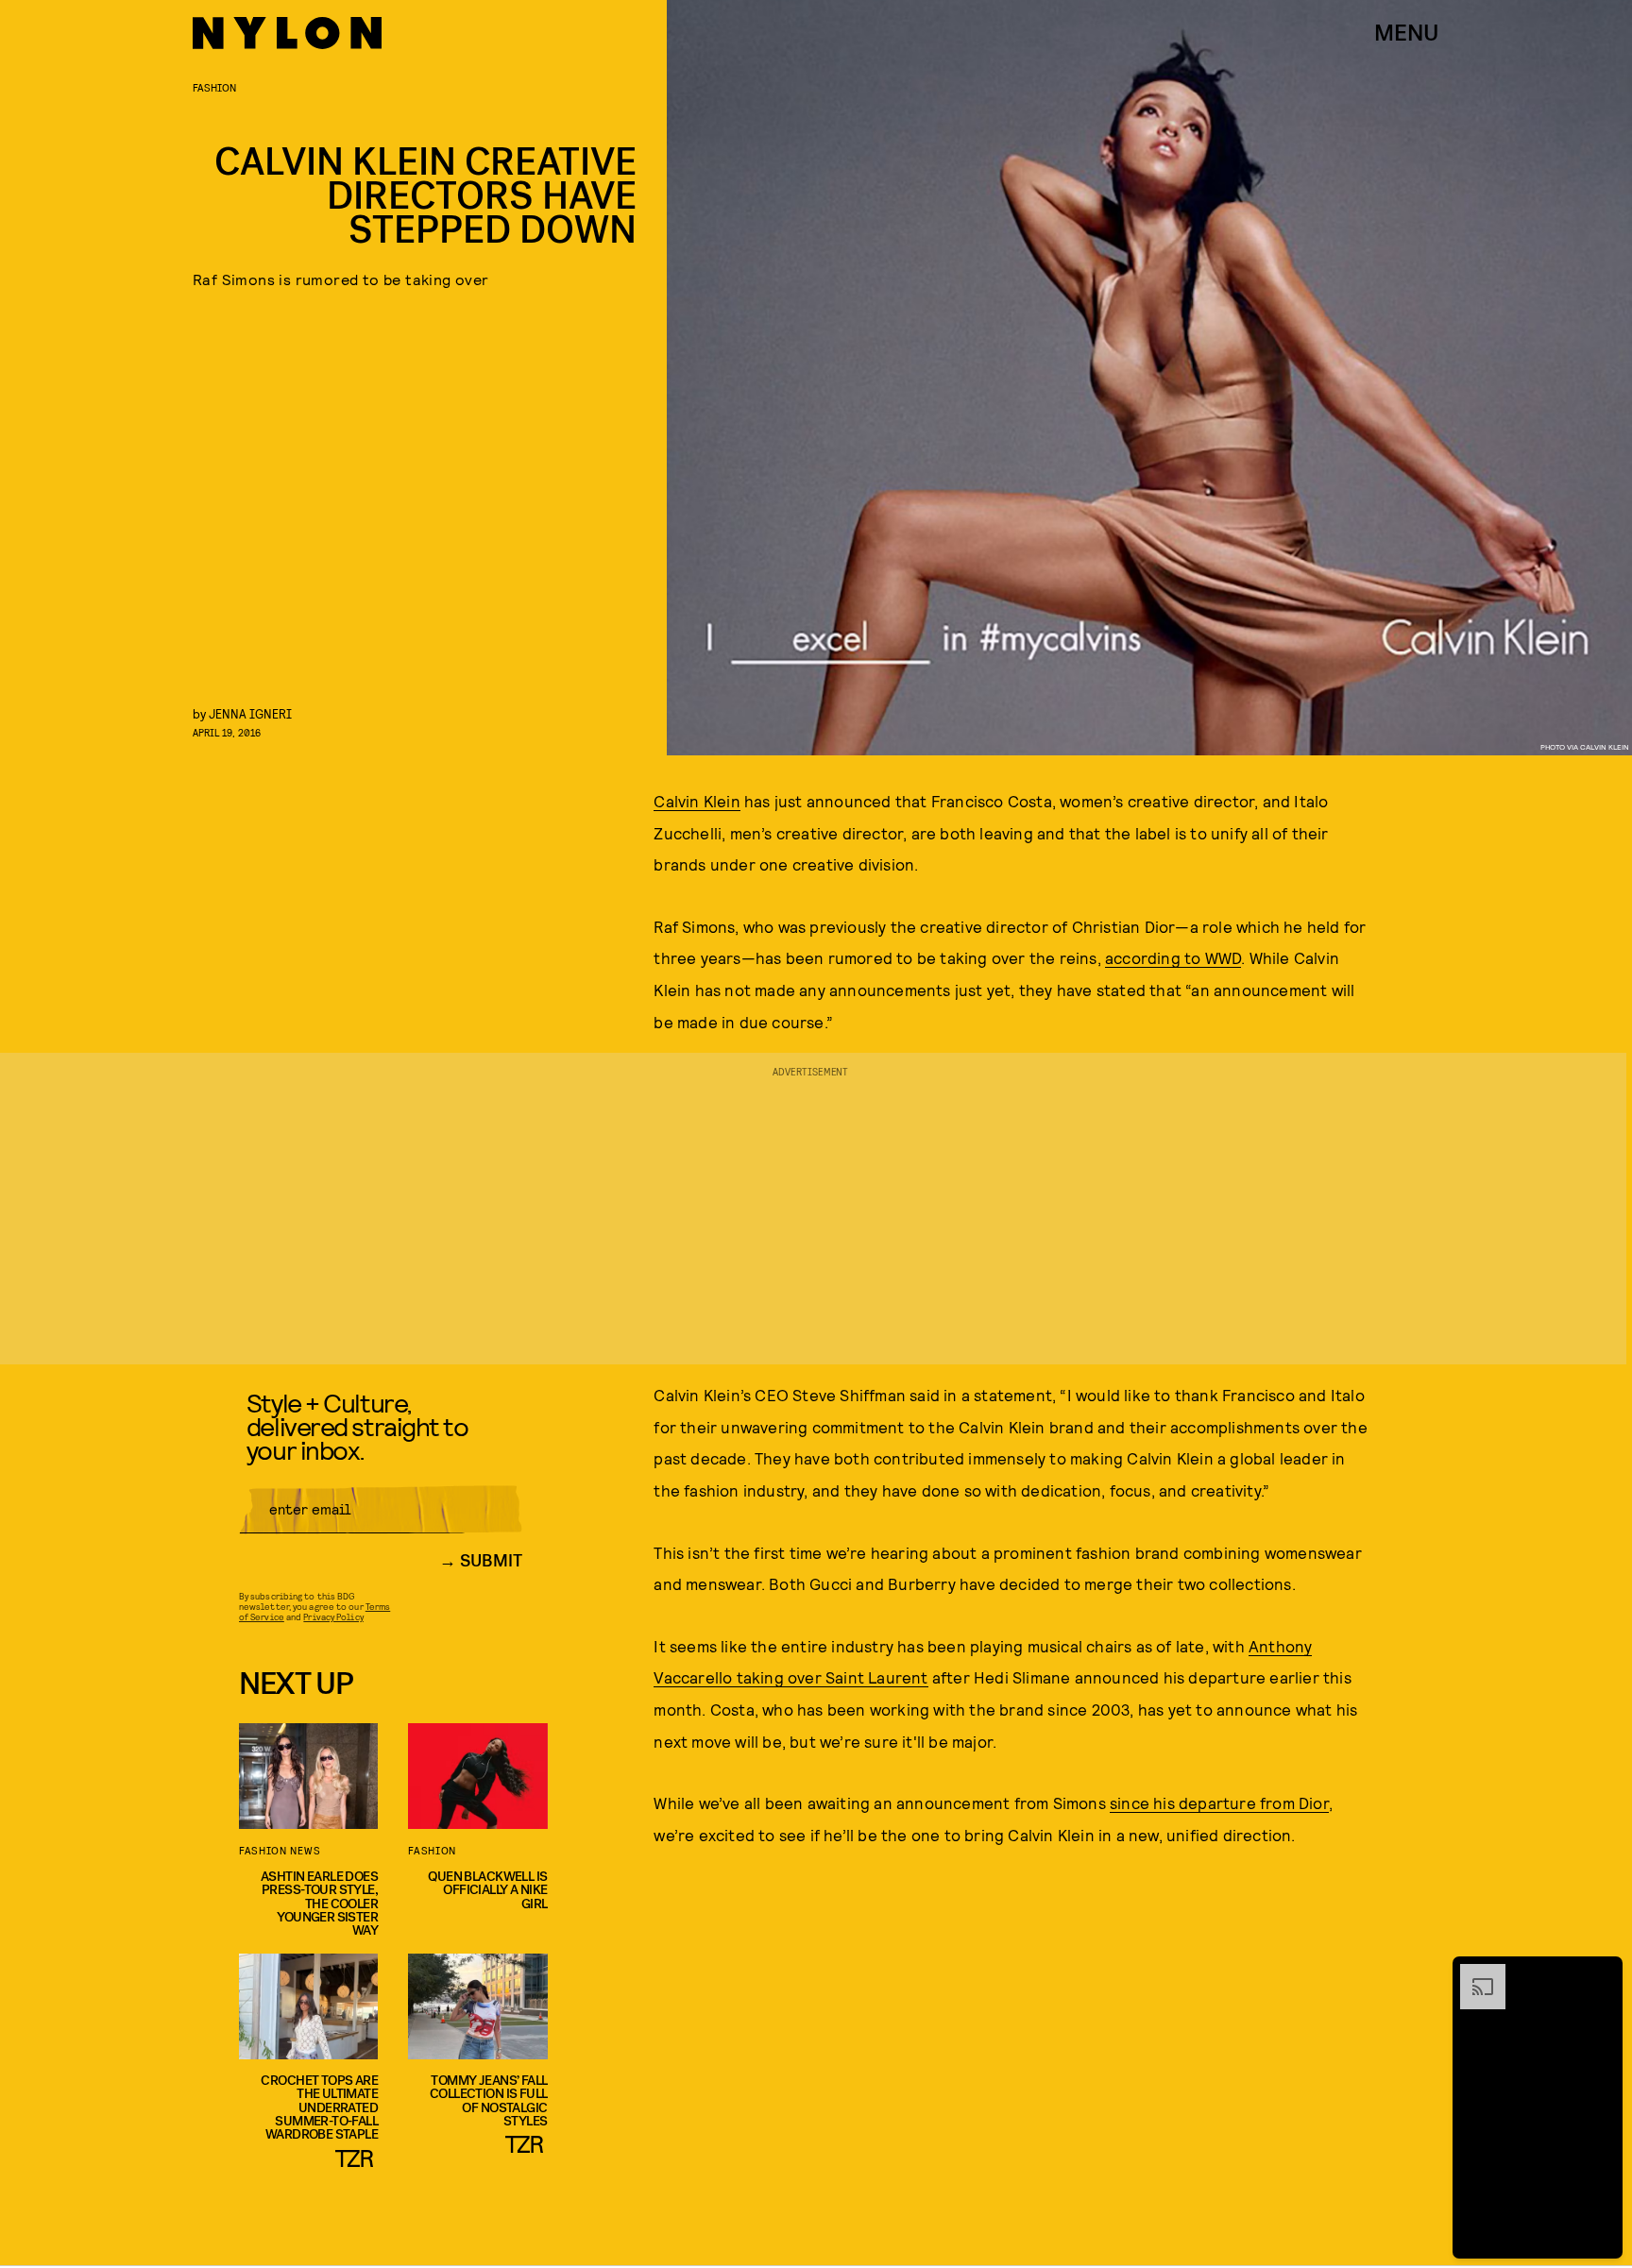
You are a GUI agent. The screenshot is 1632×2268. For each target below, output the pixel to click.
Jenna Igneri (250, 713)
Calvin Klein (697, 801)
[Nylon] (287, 33)
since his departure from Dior (1219, 1803)
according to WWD (1173, 957)
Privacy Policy (333, 1616)
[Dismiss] (1602, 1973)
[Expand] (1473, 1973)
